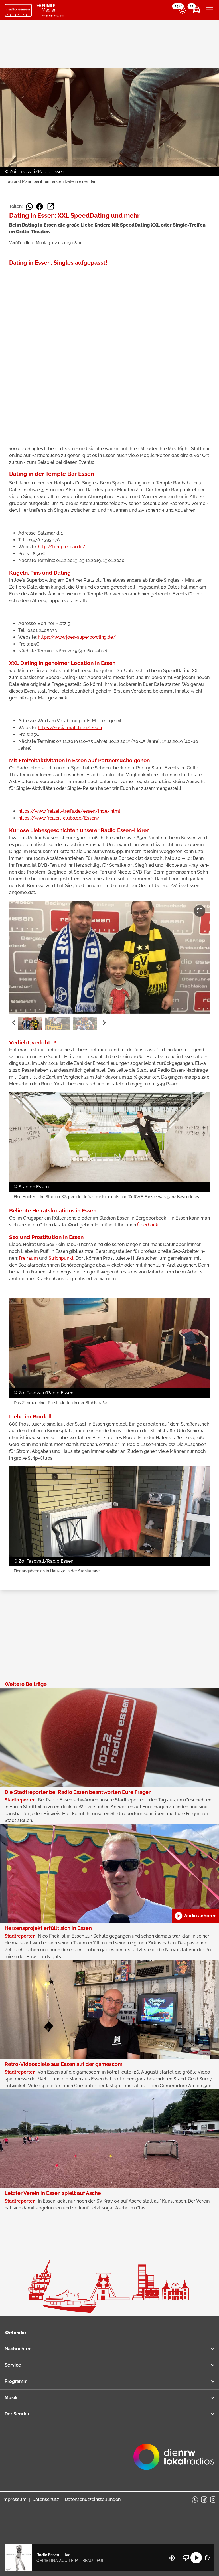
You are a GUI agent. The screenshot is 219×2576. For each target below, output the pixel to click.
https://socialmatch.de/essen (70, 728)
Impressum (14, 2499)
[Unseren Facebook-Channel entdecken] (204, 2500)
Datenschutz (46, 2499)
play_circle (196, 2558)
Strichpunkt (61, 1258)
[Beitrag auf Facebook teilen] (40, 207)
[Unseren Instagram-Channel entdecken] (213, 2500)
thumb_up (206, 2558)
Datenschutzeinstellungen (93, 2499)
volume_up (172, 2558)
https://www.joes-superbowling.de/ (77, 637)
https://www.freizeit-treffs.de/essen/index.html (69, 811)
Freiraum (29, 1258)
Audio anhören (195, 1916)
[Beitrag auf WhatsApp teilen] (29, 207)
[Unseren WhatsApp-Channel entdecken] (195, 2500)
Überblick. (148, 1225)
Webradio (15, 2333)
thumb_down (186, 2558)
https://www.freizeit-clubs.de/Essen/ (59, 818)
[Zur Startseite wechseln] (18, 10)
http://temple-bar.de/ (62, 547)
